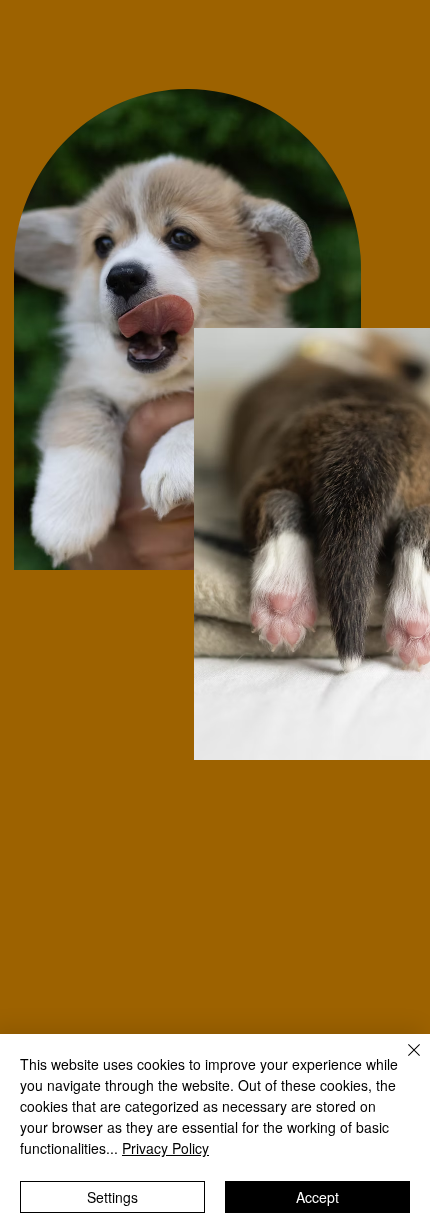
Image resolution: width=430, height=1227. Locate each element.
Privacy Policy (165, 1148)
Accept (317, 1197)
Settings (112, 1197)
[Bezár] (402, 1062)
